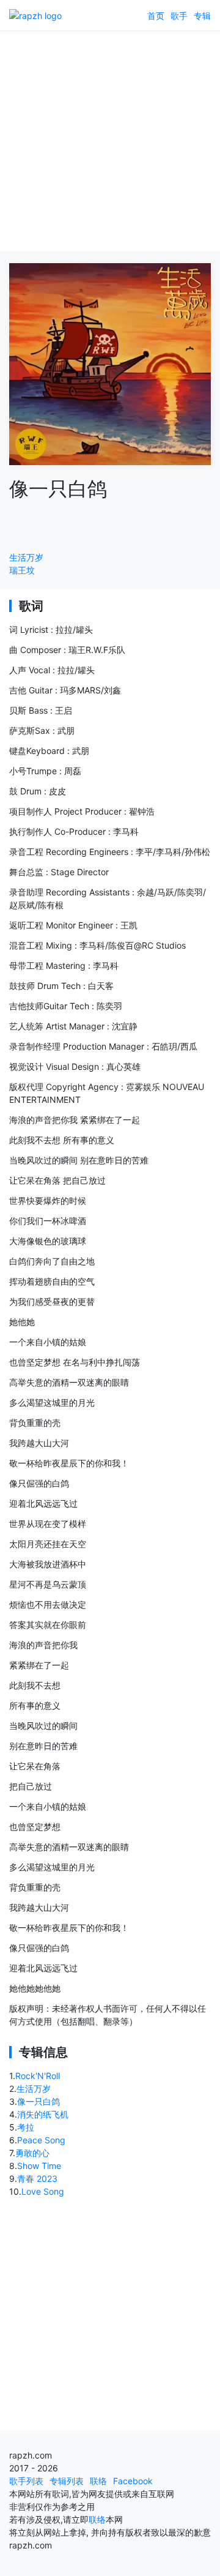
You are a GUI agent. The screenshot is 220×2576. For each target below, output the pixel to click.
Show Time (39, 2166)
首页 (156, 16)
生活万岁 (26, 557)
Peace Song (41, 2140)
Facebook (133, 2481)
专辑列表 (67, 2481)
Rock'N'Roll (38, 2076)
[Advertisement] (110, 141)
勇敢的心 (32, 2153)
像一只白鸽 (38, 2101)
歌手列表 (26, 2481)
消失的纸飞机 (43, 2114)
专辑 (202, 16)
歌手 (179, 16)
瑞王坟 (22, 570)
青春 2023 (37, 2178)
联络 (98, 2481)
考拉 (26, 2127)
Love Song (43, 2191)
